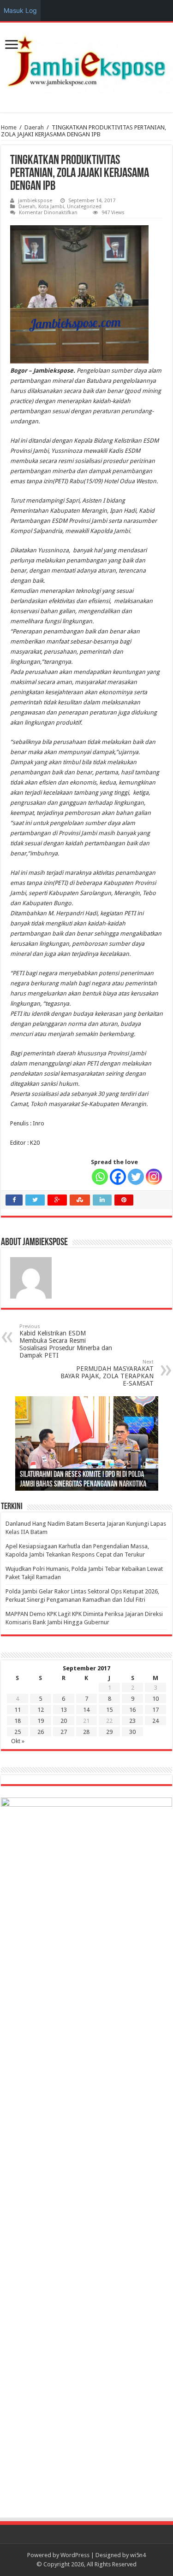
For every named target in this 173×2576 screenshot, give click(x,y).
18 (18, 1721)
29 (109, 1732)
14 (86, 1710)
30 (132, 1732)
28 (86, 1732)
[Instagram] (154, 1177)
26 (41, 1732)
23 (132, 1721)
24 (155, 1721)
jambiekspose (35, 201)
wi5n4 (138, 2555)
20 (64, 1721)
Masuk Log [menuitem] (20, 10)
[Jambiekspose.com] (86, 61)
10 (155, 1699)
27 (64, 1732)
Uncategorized (84, 207)
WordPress (75, 2555)
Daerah (34, 127)
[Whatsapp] (100, 1177)
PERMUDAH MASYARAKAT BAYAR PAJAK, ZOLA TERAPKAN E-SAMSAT (107, 1373)
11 (18, 1710)
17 (155, 1710)
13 (64, 1710)
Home (9, 127)
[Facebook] (118, 1177)
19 (41, 1721)
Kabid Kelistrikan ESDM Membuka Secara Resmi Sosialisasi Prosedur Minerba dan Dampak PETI (66, 1341)
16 (132, 1710)
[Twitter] (136, 1177)
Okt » (18, 1741)
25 (18, 1732)
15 (109, 1710)
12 (41, 1710)
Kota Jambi (51, 207)
